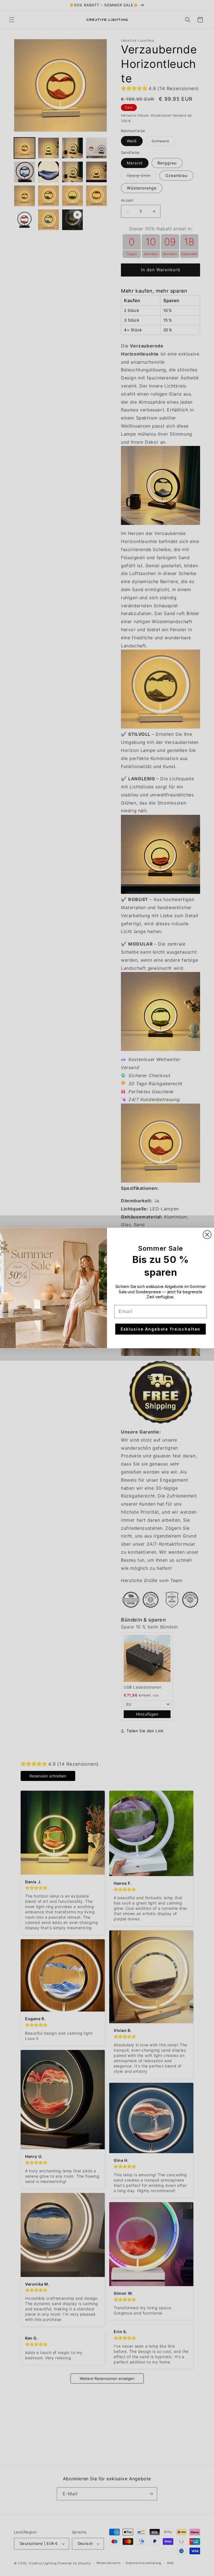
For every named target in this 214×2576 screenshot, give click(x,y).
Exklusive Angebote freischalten (161, 1329)
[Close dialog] (207, 1235)
